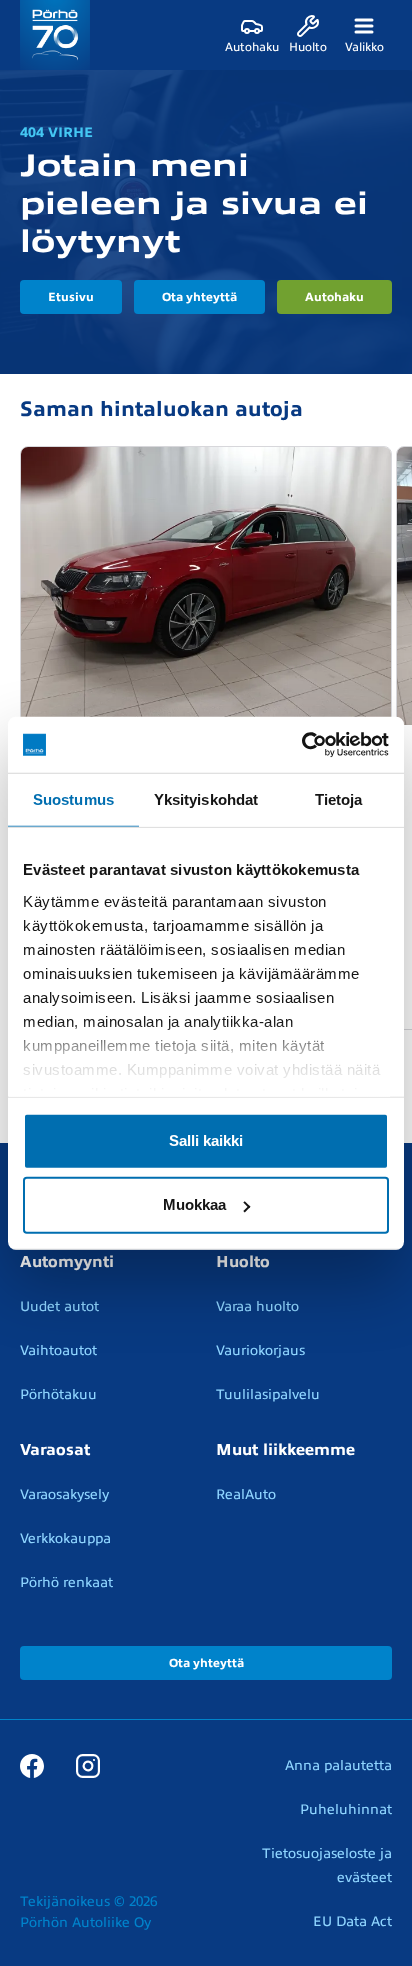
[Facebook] (32, 1765)
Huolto (243, 1262)
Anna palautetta (338, 1765)
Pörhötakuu (58, 1394)
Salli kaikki (206, 1140)
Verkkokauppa (65, 1538)
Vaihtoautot (58, 1350)
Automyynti (67, 1262)
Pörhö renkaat (66, 1582)
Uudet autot (59, 1306)
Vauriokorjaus (260, 1350)
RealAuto (246, 1494)
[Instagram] (88, 1765)
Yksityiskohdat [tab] (206, 798)
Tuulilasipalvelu (268, 1394)
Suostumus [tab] (73, 798)
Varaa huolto (257, 1306)
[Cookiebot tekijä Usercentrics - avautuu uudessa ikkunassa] (301, 745)
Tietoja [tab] (339, 798)
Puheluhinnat (346, 1809)
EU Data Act (352, 1921)
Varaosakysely (64, 1494)
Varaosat (55, 1450)
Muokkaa (194, 1204)
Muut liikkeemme (285, 1450)
